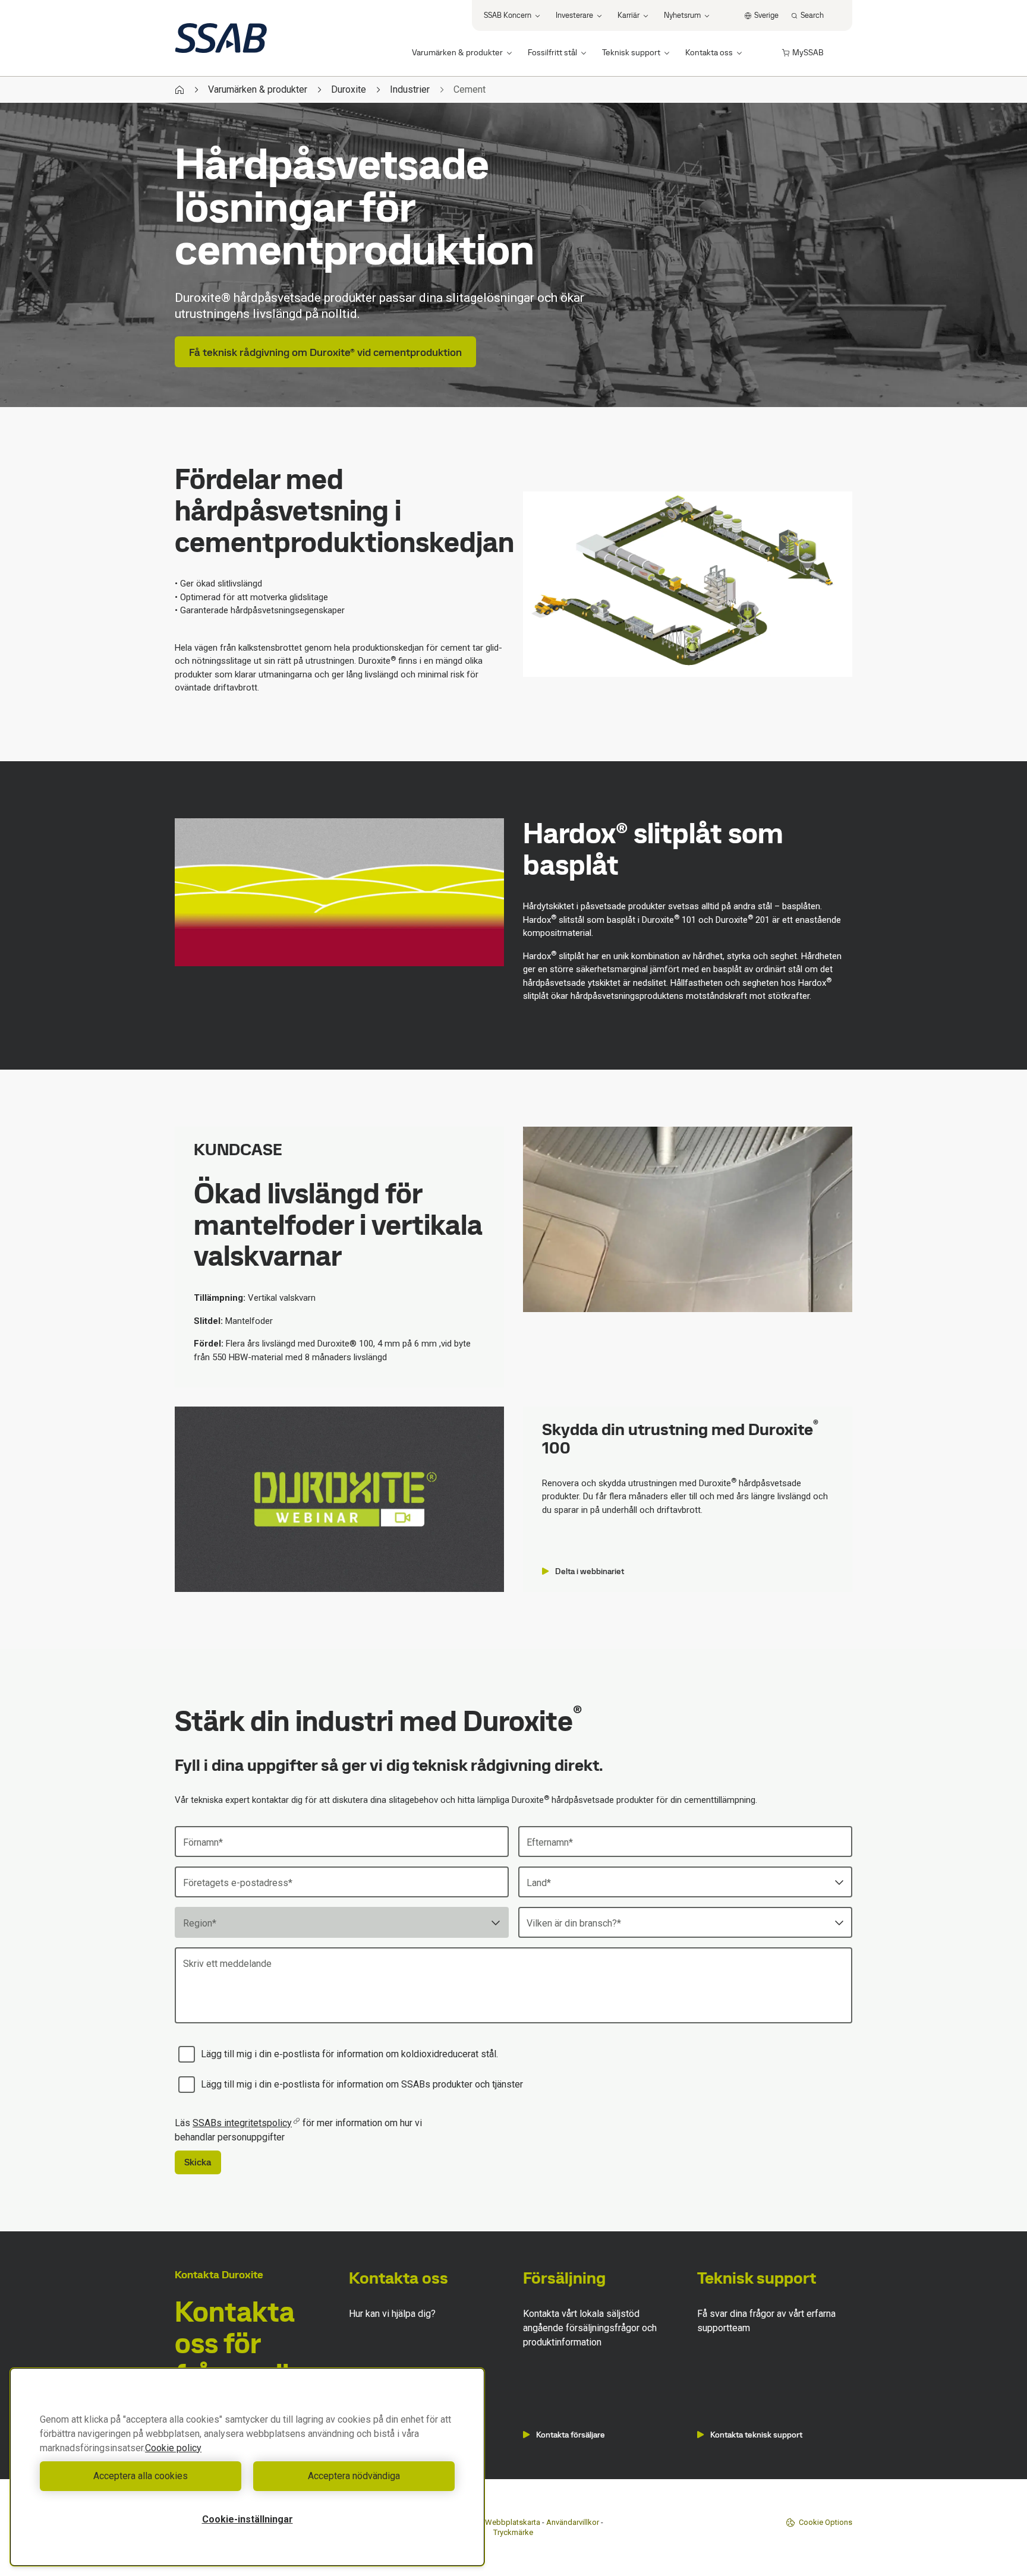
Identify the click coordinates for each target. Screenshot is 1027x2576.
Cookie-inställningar (248, 2519)
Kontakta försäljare (571, 2435)
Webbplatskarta (513, 2522)
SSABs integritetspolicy (242, 2123)
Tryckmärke (513, 2532)
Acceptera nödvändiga (354, 2476)
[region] (247, 2467)
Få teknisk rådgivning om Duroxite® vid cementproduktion (325, 352)
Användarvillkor (573, 2522)
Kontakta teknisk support (756, 2435)
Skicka (198, 2162)
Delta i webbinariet (590, 1571)
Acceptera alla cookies (141, 2476)
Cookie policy (173, 2448)
